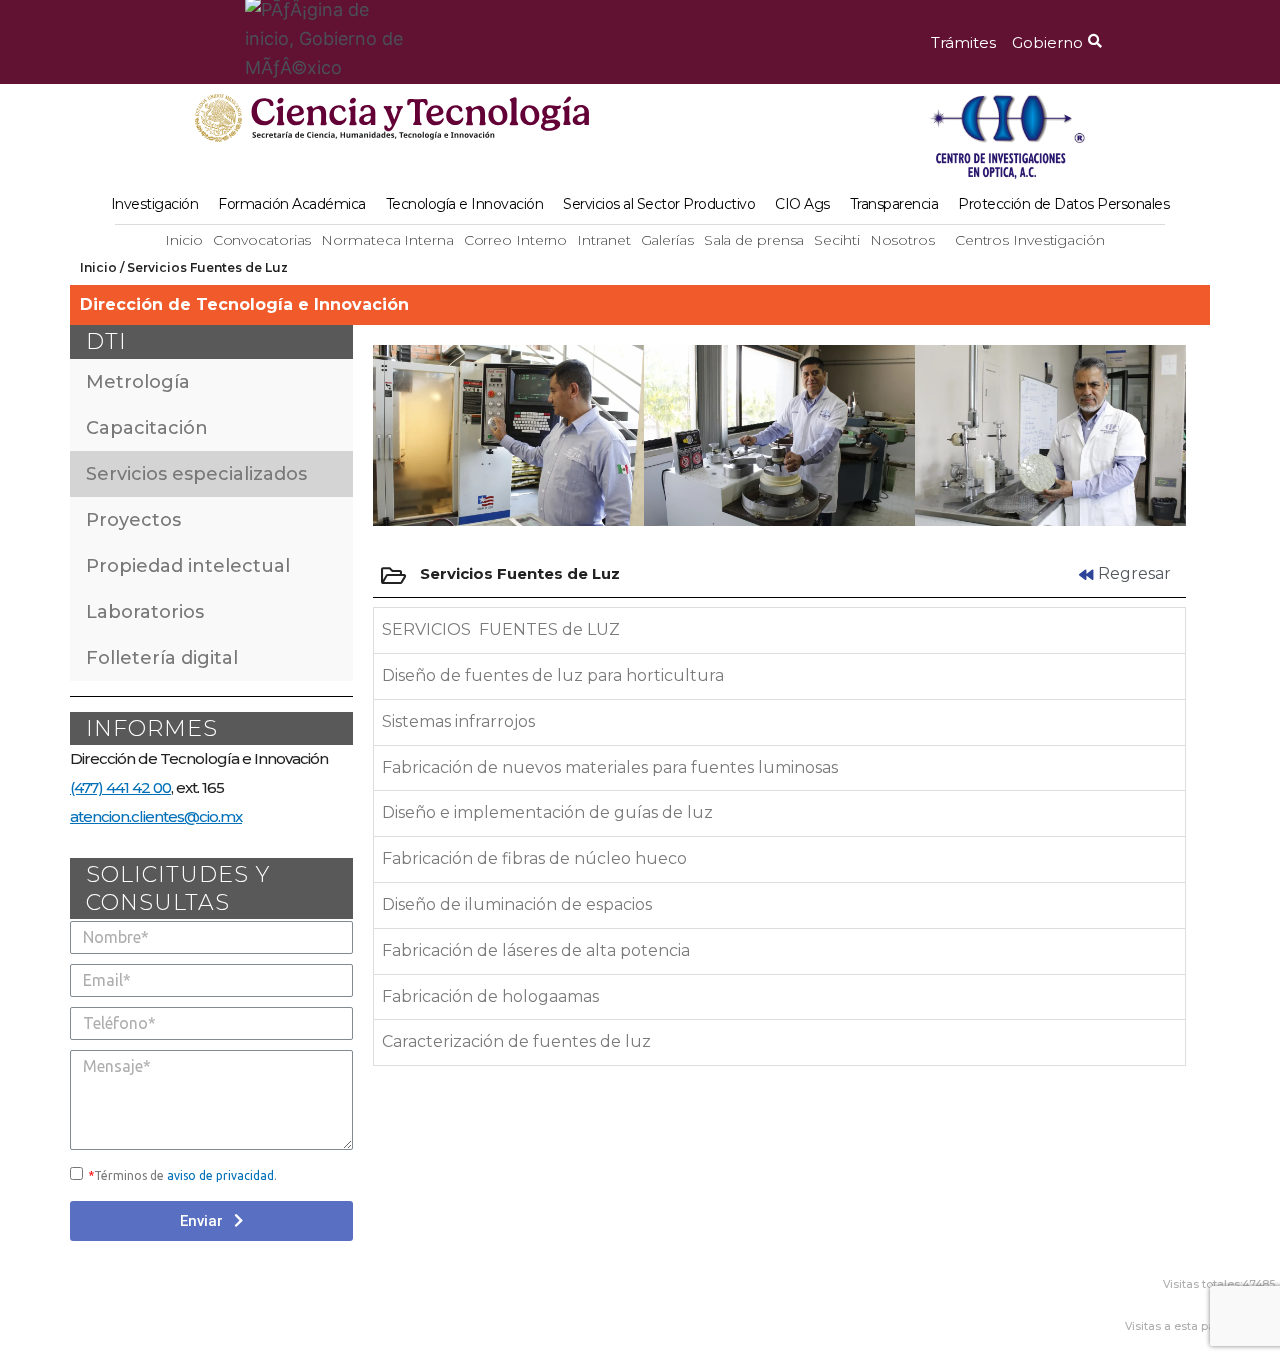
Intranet (603, 240)
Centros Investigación (1030, 240)
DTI (106, 341)
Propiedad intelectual (188, 566)
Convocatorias (262, 240)
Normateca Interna (387, 240)
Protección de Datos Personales (1063, 204)
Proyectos (133, 520)
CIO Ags (802, 204)
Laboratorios (145, 612)
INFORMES (152, 728)
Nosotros (902, 240)
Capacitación (147, 428)
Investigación (155, 204)
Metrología (138, 382)
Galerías (667, 240)
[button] (963, 42)
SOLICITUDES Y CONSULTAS (178, 888)
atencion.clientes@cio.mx (156, 816)
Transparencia (894, 204)
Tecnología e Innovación (465, 204)
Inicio (183, 240)
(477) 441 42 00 (120, 787)
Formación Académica (292, 204)
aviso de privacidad (220, 1175)
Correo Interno (516, 240)
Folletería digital (162, 658)
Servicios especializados (196, 474)
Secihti (836, 240)
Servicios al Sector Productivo (659, 204)
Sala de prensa (754, 240)
